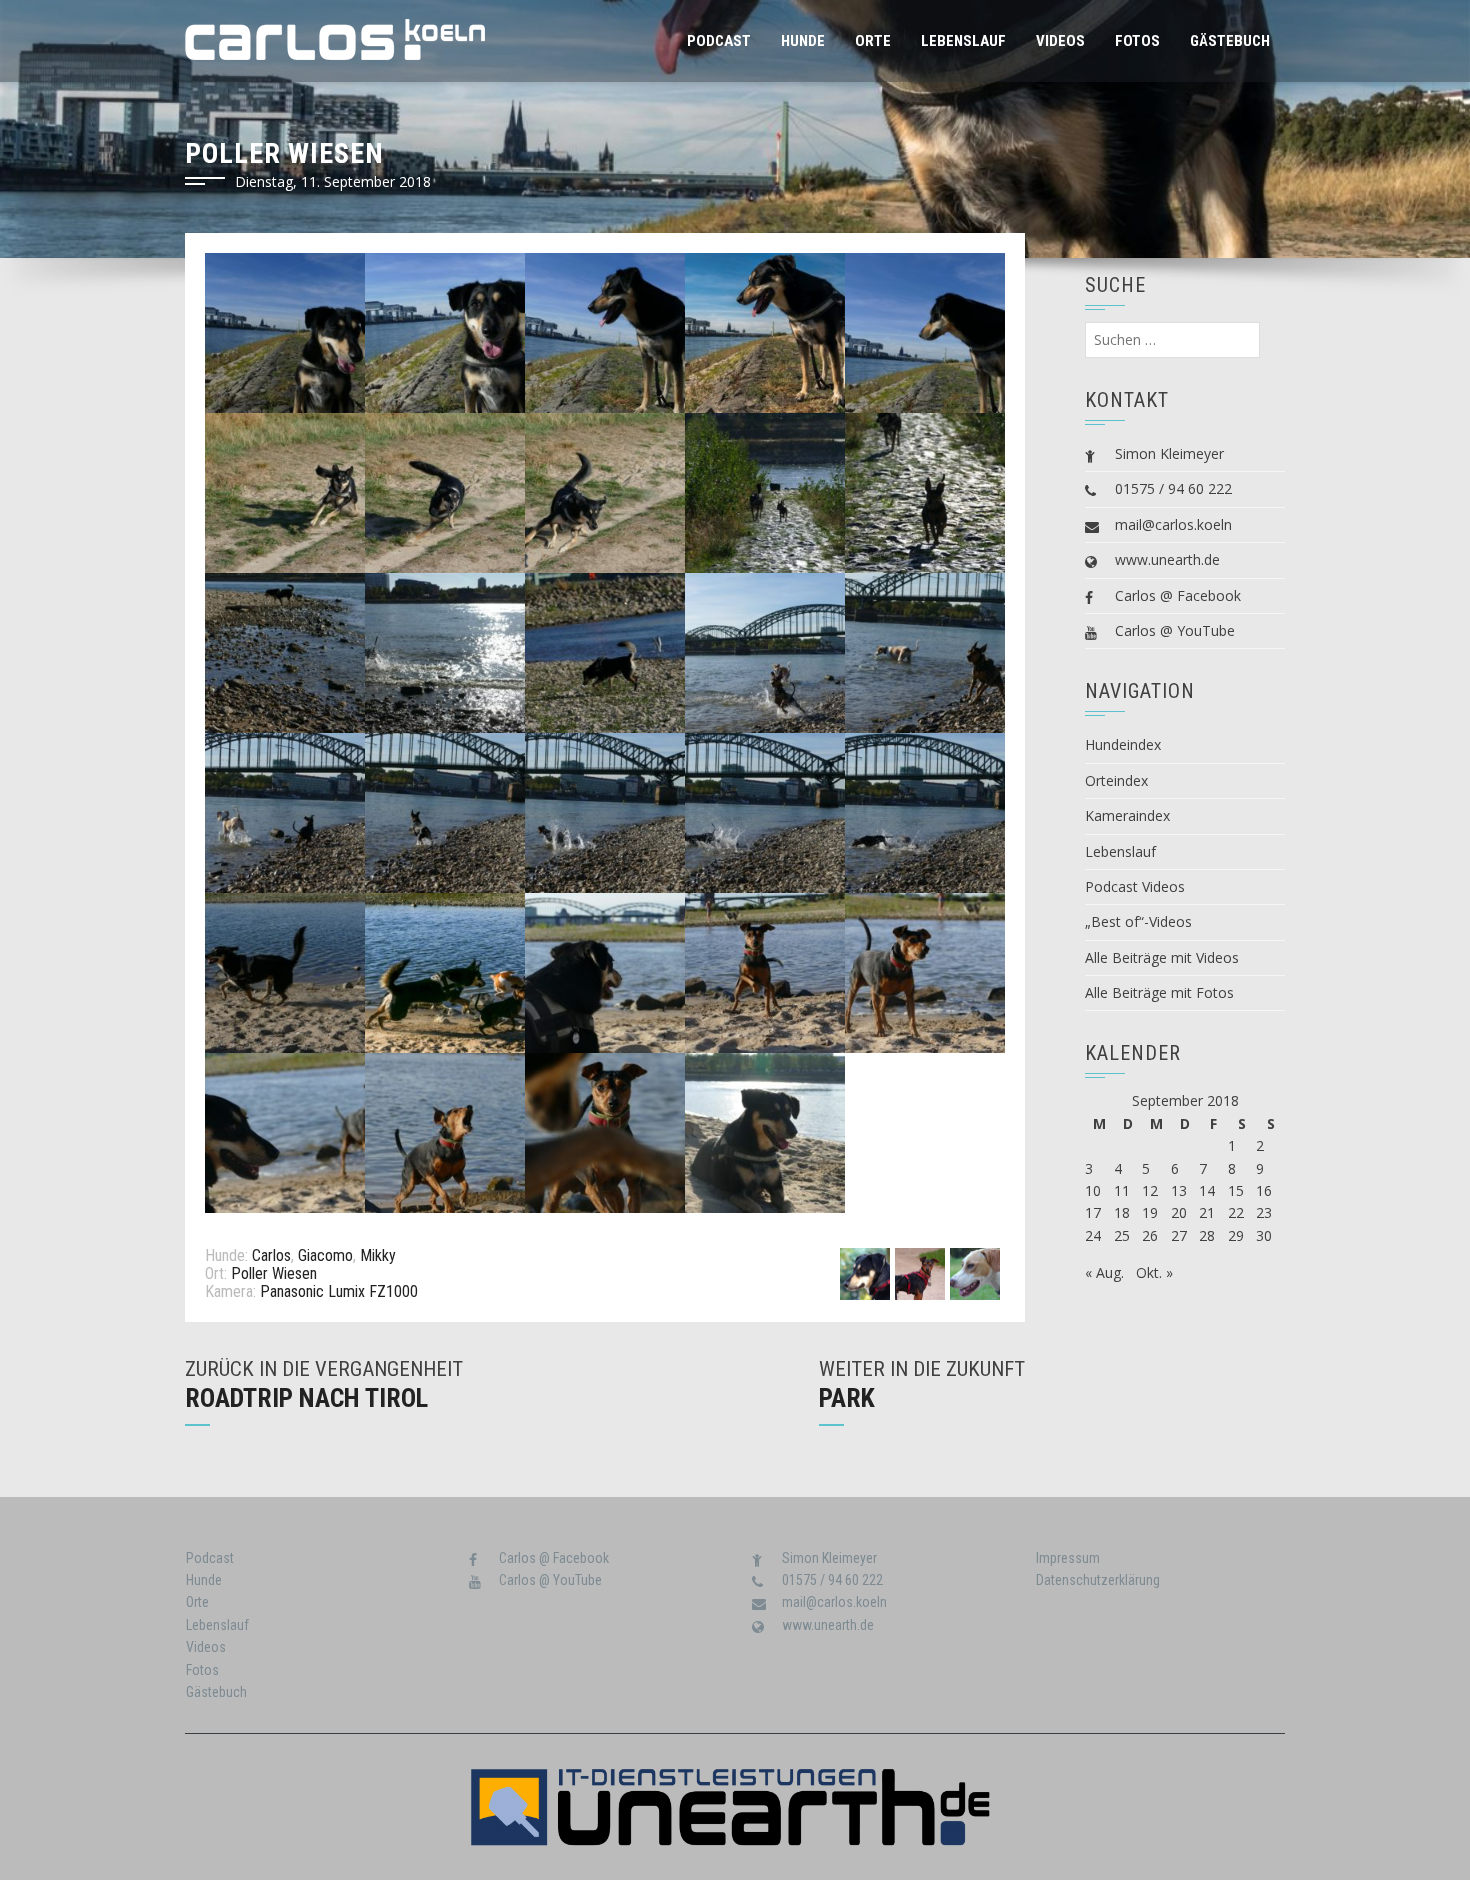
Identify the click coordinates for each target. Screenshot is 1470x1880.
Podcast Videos (1135, 886)
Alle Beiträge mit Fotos (1159, 992)
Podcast (719, 41)
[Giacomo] (920, 1272)
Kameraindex (1127, 815)
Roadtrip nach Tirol (306, 1398)
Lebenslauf (963, 41)
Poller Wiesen (274, 1273)
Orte (873, 41)
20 (1179, 1212)
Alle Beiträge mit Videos (1162, 957)
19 (1150, 1212)
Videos (1060, 41)
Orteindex (1116, 780)
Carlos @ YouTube (1175, 630)
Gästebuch (1230, 41)
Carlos (271, 1255)
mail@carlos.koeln (1173, 524)
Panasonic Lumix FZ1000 (339, 1291)
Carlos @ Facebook (1178, 595)
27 (1179, 1235)
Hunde (803, 41)
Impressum (1068, 1558)
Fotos (1137, 41)
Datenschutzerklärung (1098, 1580)
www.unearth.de (1167, 559)
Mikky (378, 1255)
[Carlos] (865, 1272)
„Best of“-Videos (1138, 921)
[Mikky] (975, 1272)
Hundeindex (1123, 744)
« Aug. (1104, 1272)
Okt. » (1154, 1272)
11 (1122, 1190)
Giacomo (325, 1255)
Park (847, 1398)
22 (1236, 1212)
